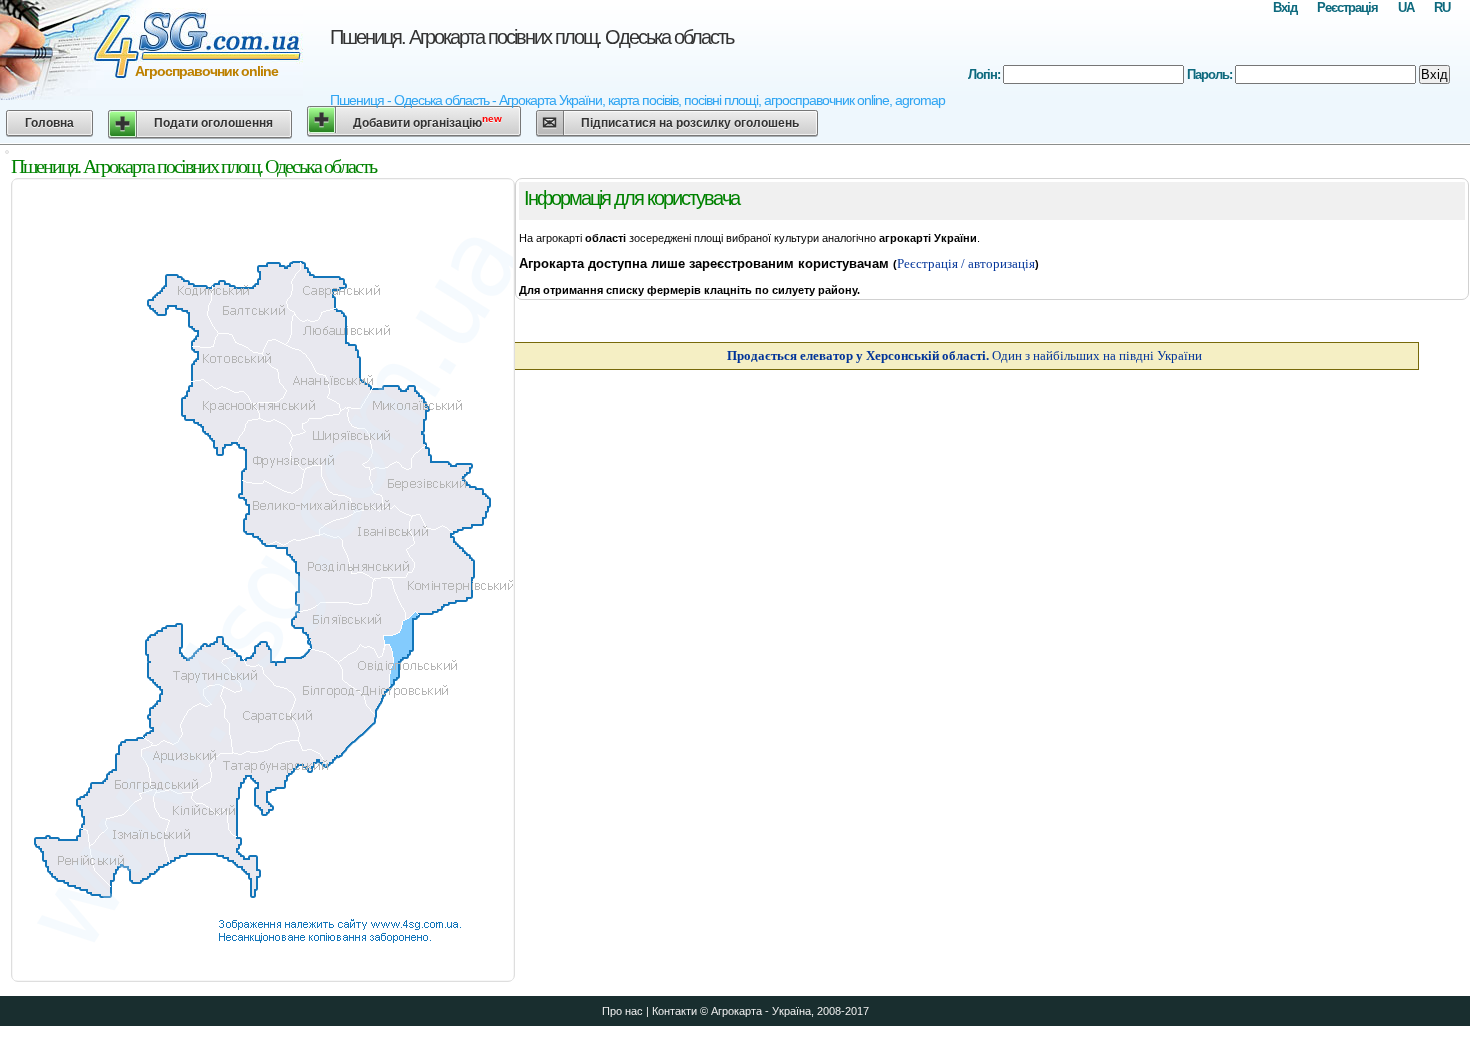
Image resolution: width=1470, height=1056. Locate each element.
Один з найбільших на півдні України (964, 355)
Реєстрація (1347, 7)
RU (1442, 7)
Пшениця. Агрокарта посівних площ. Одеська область (531, 37)
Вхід (1285, 7)
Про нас (622, 1011)
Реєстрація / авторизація (966, 263)
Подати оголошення (213, 123)
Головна (49, 123)
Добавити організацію (427, 121)
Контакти (674, 1011)
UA (1406, 7)
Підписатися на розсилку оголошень (690, 123)
